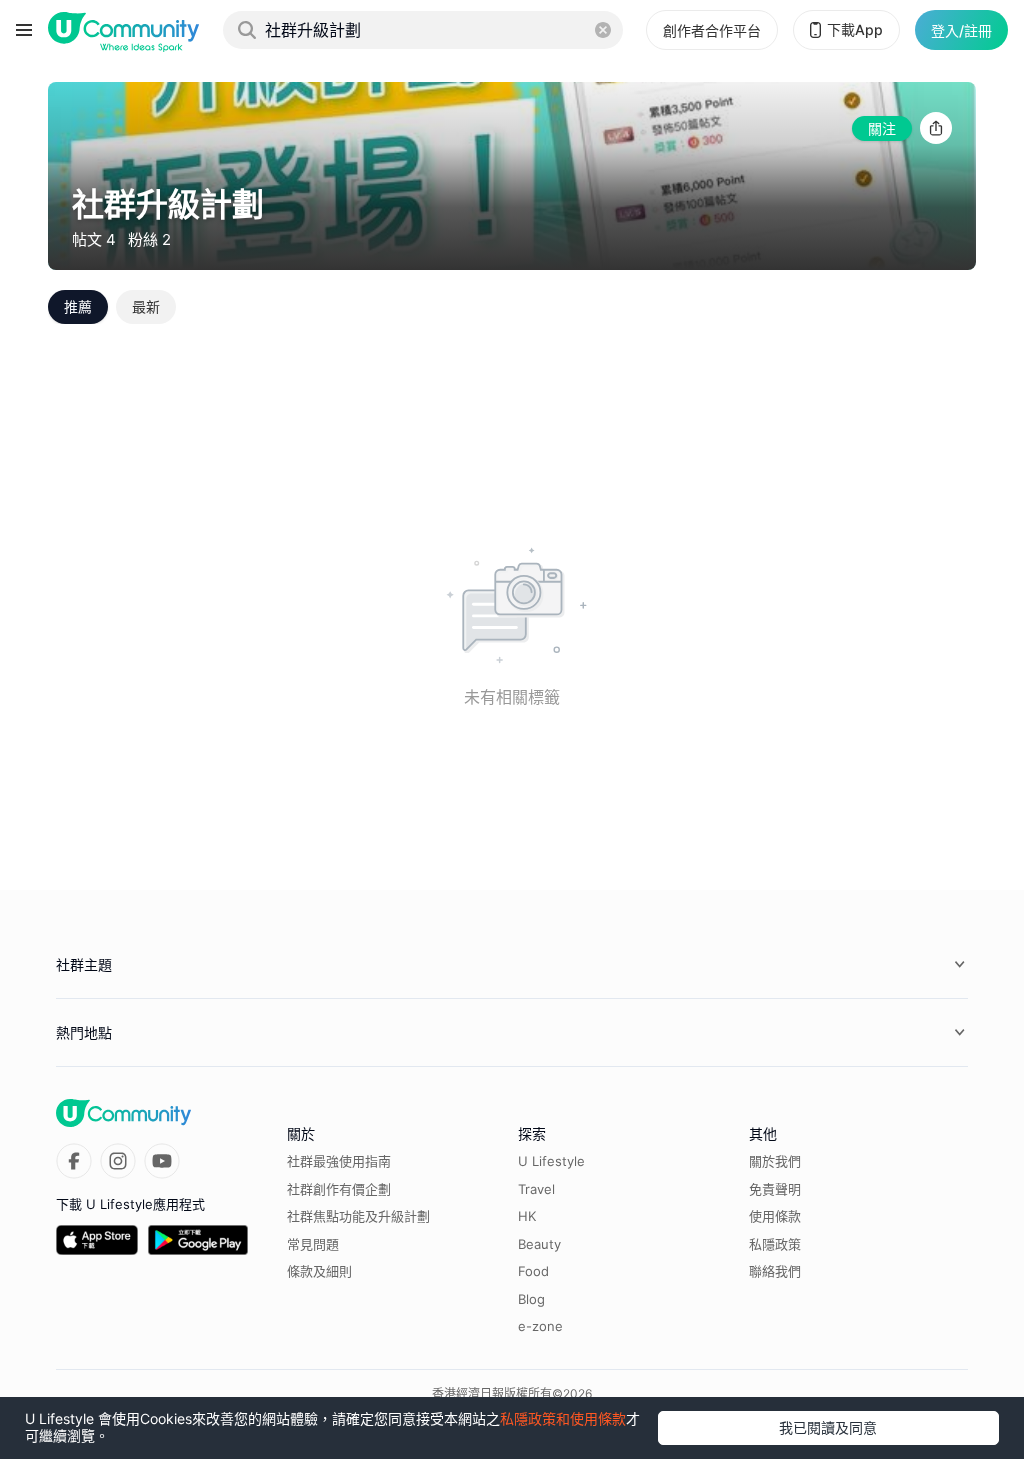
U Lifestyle (551, 1161)
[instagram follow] (118, 1161)
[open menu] (24, 30)
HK (527, 1216)
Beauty (539, 1244)
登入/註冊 (961, 30)
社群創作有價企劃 (339, 1189)
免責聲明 (775, 1189)
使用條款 (775, 1216)
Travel (536, 1189)
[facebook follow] (74, 1161)
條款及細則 (319, 1271)
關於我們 (775, 1161)
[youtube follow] (162, 1161)
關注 (882, 128)
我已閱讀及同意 (828, 1427)
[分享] (936, 128)
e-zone (540, 1326)
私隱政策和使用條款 (563, 1418)
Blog (531, 1299)
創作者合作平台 (712, 30)
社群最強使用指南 (339, 1161)
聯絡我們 (775, 1271)
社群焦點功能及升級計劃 (358, 1216)
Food (533, 1271)
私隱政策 (775, 1244)
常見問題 (313, 1244)
